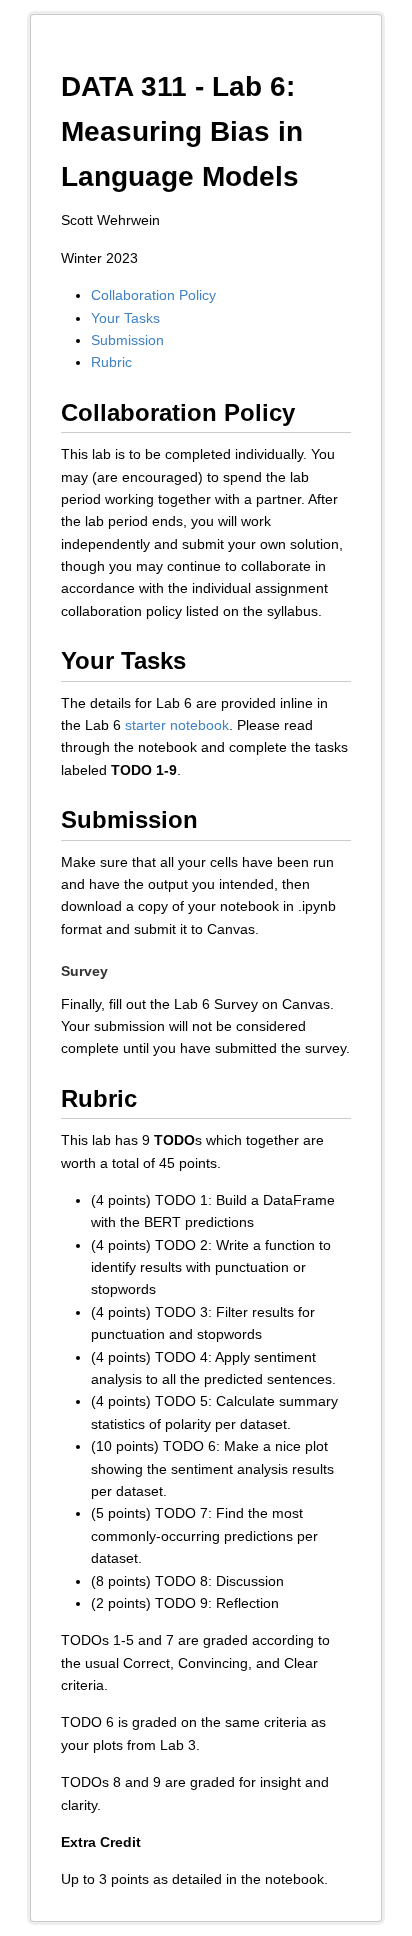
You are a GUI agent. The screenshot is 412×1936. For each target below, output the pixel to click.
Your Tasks (125, 318)
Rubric (111, 362)
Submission (127, 340)
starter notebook (177, 725)
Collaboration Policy (153, 295)
